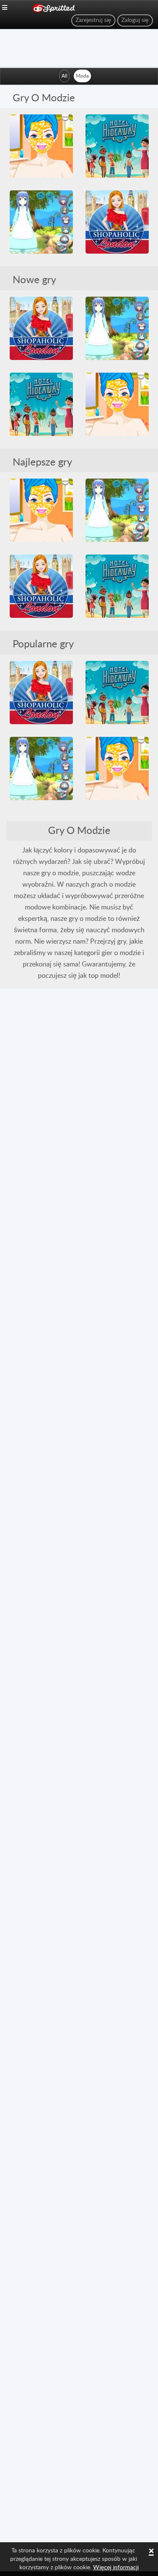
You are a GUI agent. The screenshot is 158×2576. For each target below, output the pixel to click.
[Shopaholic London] (117, 222)
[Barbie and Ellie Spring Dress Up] (41, 146)
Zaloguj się (135, 20)
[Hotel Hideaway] (117, 146)
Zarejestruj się (93, 20)
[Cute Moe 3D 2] (41, 222)
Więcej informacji (116, 2568)
